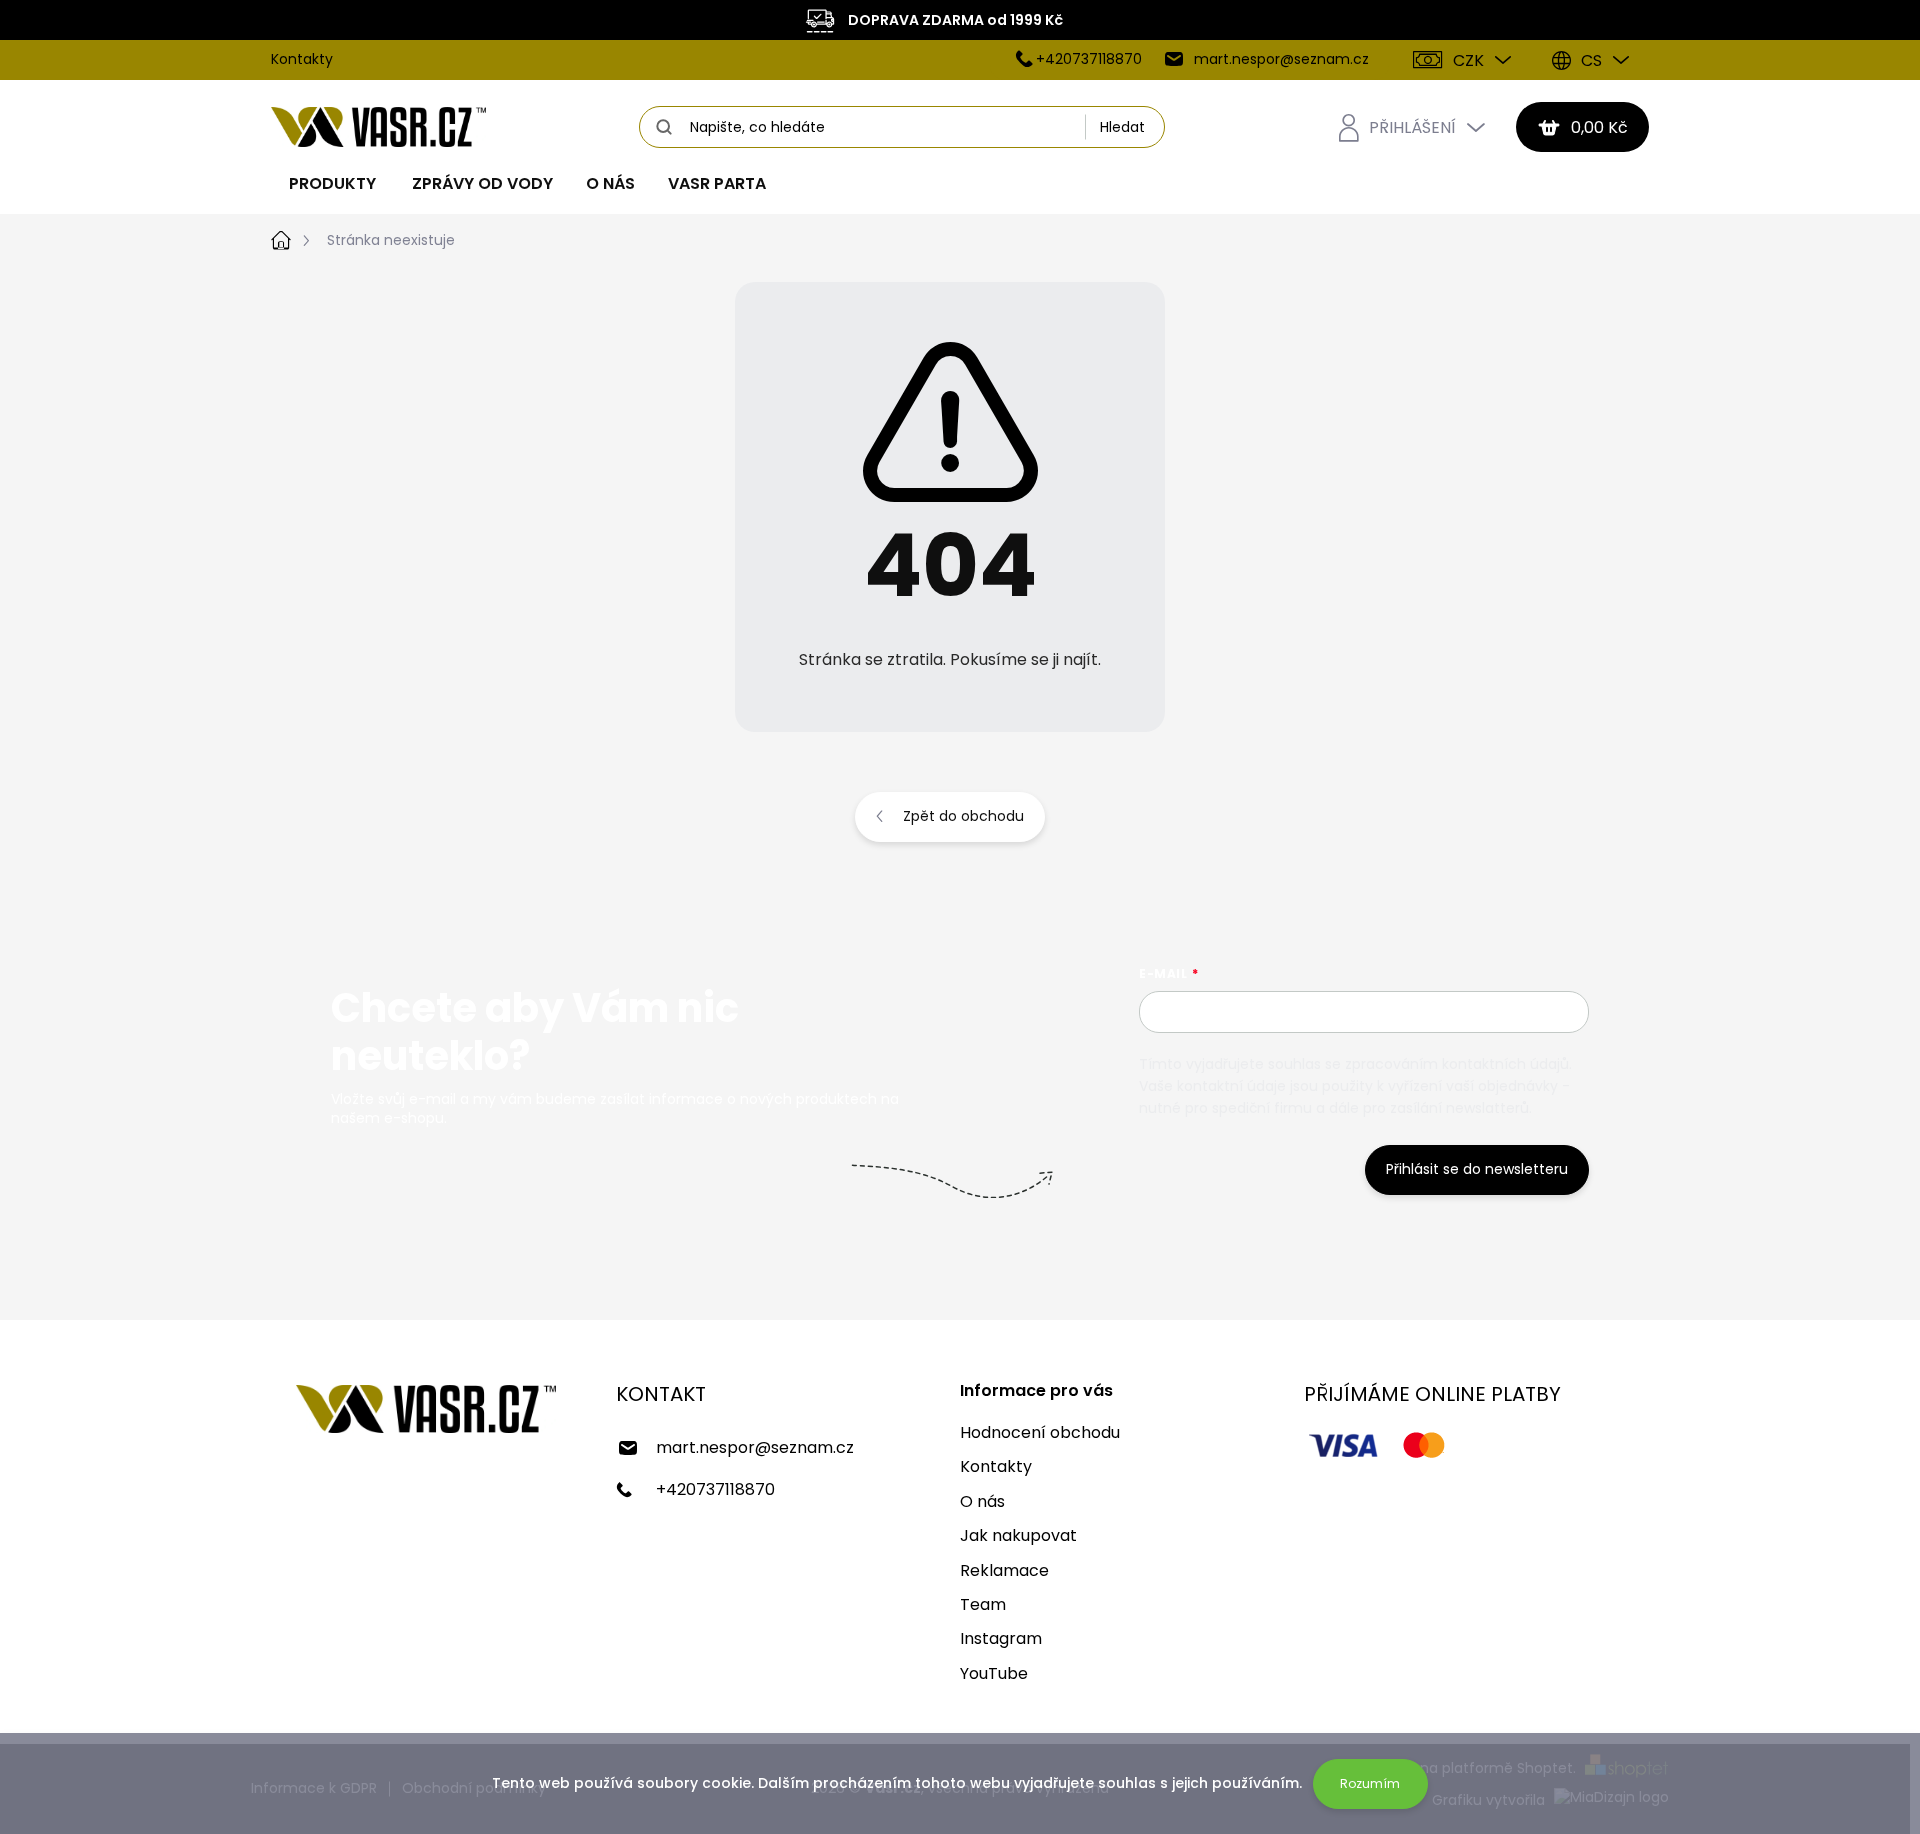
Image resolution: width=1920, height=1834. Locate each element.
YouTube (994, 1673)
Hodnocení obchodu (1040, 1432)
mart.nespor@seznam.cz (755, 1447)
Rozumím (1370, 1783)
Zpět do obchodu (963, 816)
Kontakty (302, 59)
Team (983, 1604)
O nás (982, 1501)
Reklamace (1004, 1570)
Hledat (1122, 127)
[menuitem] (332, 184)
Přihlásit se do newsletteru (1477, 1169)
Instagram (1001, 1638)
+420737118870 (715, 1489)
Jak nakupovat (1018, 1535)
